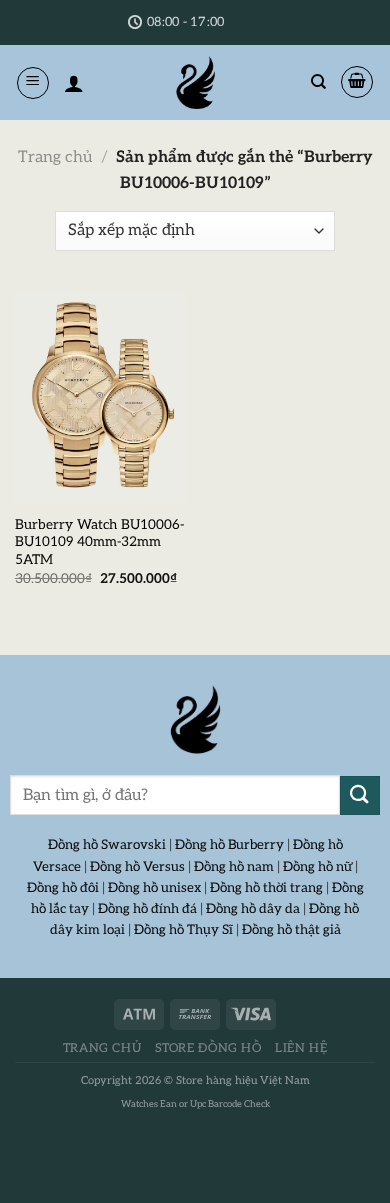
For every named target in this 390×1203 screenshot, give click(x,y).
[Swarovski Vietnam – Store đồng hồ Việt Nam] (195, 82)
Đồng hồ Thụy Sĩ (183, 930)
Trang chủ (55, 157)
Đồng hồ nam (234, 867)
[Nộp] (360, 795)
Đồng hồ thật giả (291, 930)
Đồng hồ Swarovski (107, 845)
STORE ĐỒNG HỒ (208, 1048)
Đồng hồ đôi (63, 888)
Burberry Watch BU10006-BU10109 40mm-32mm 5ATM (99, 542)
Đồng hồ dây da (253, 909)
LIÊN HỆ (301, 1048)
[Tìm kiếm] (318, 82)
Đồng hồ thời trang (266, 888)
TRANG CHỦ (102, 1048)
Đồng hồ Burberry (229, 845)
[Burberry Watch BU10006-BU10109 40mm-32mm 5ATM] (100, 397)
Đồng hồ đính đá (147, 909)
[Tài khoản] (74, 83)
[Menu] (33, 83)
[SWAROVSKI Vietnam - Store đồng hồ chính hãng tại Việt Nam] (195, 720)
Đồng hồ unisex (154, 888)
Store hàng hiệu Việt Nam (243, 1080)
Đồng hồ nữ (317, 867)
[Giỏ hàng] (357, 82)
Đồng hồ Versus (137, 867)
